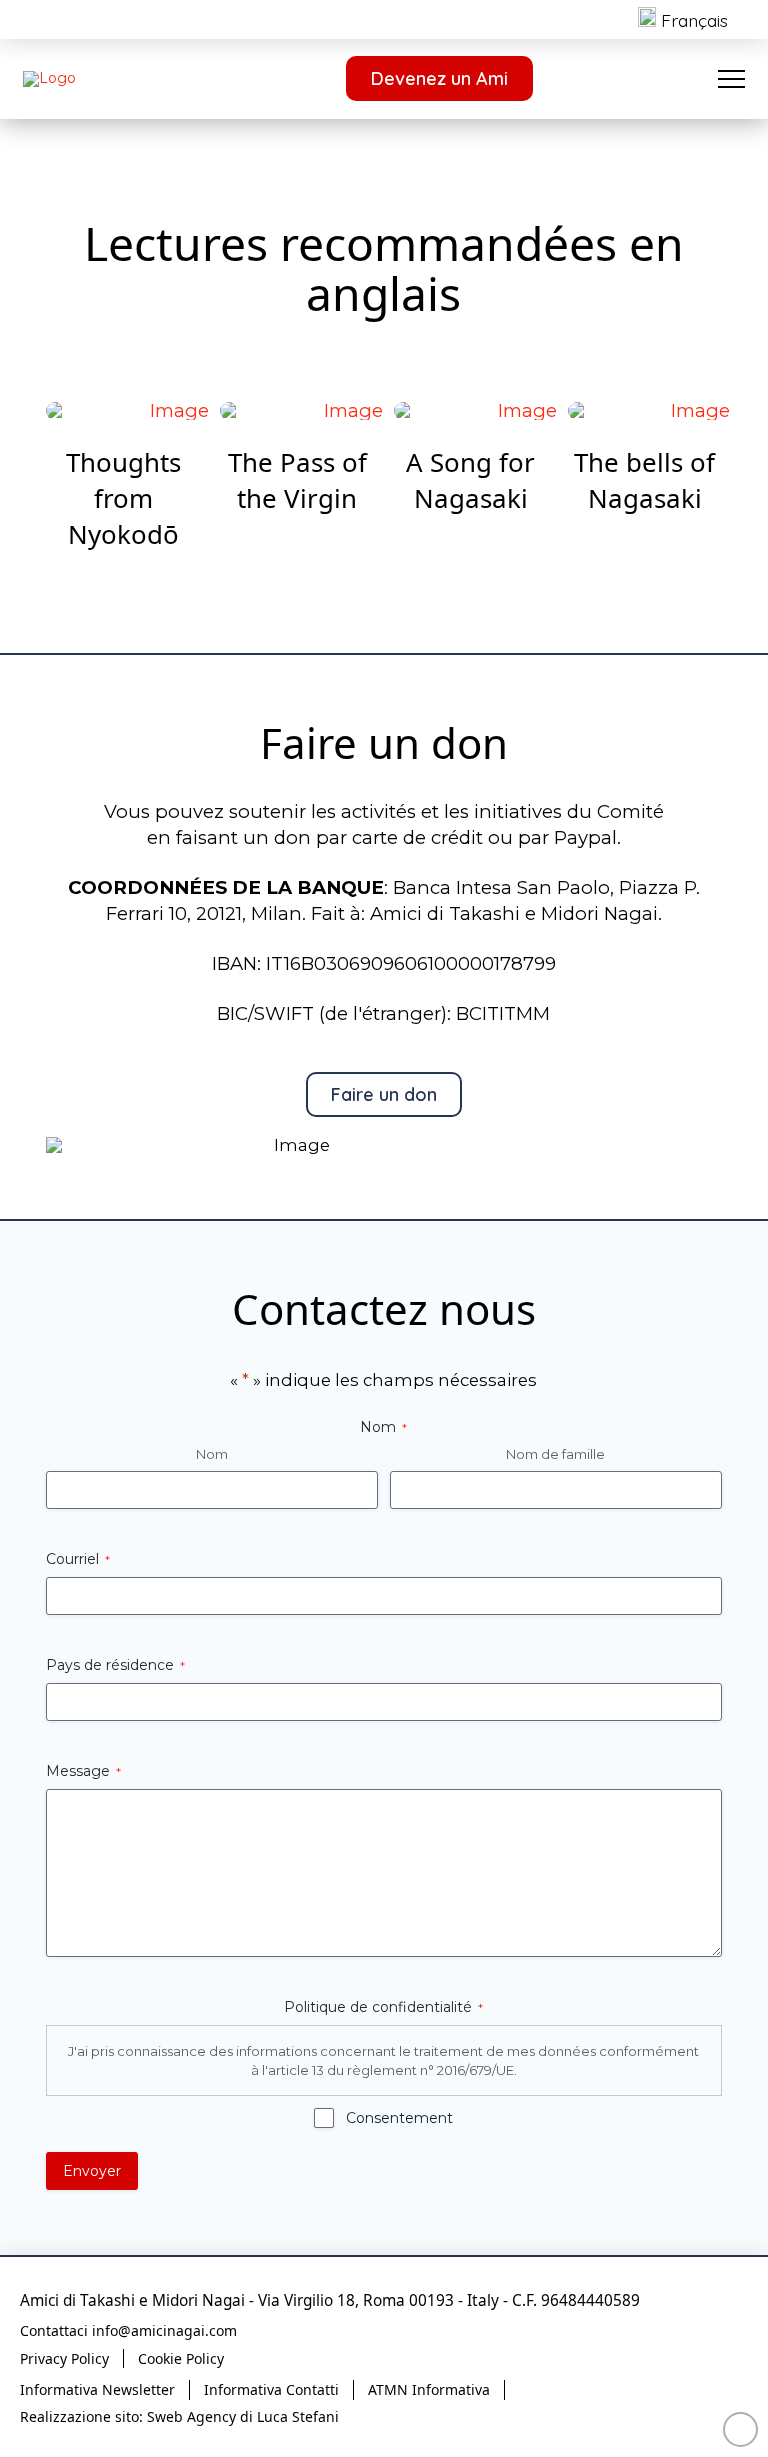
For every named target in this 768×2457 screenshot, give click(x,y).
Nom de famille (555, 1454)
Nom (212, 1454)
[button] (731, 78)
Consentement (399, 2118)
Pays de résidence (115, 1665)
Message (83, 1771)
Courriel (78, 1559)
